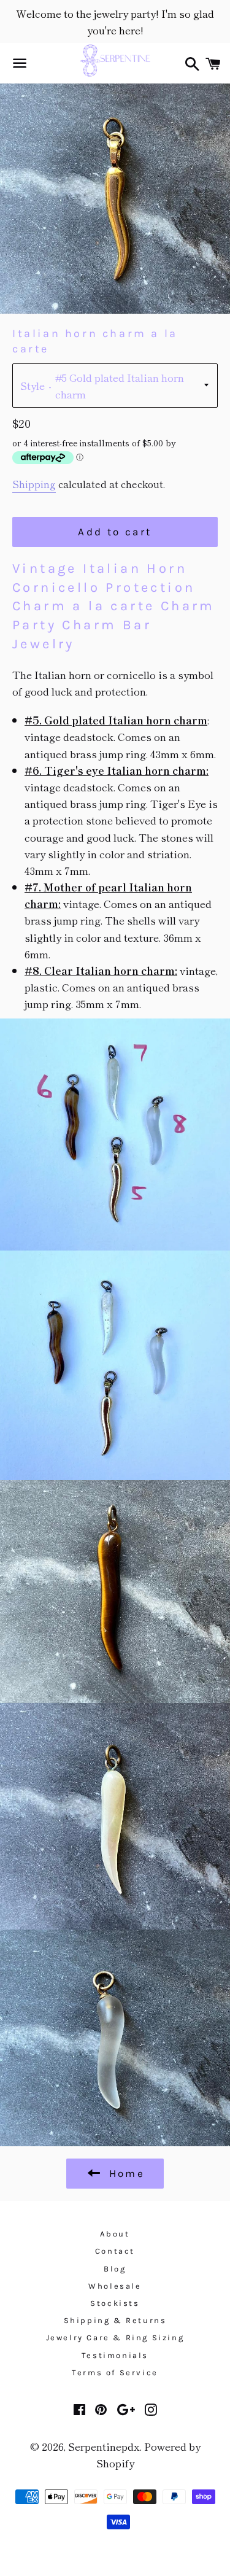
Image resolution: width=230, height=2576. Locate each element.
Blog (115, 2269)
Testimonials (115, 2355)
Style (33, 385)
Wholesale (115, 2286)
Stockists (115, 2303)
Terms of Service (115, 2372)
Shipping (34, 484)
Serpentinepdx (104, 2446)
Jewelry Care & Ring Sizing (115, 2337)
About (115, 2234)
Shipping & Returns (115, 2320)
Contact (115, 2251)
